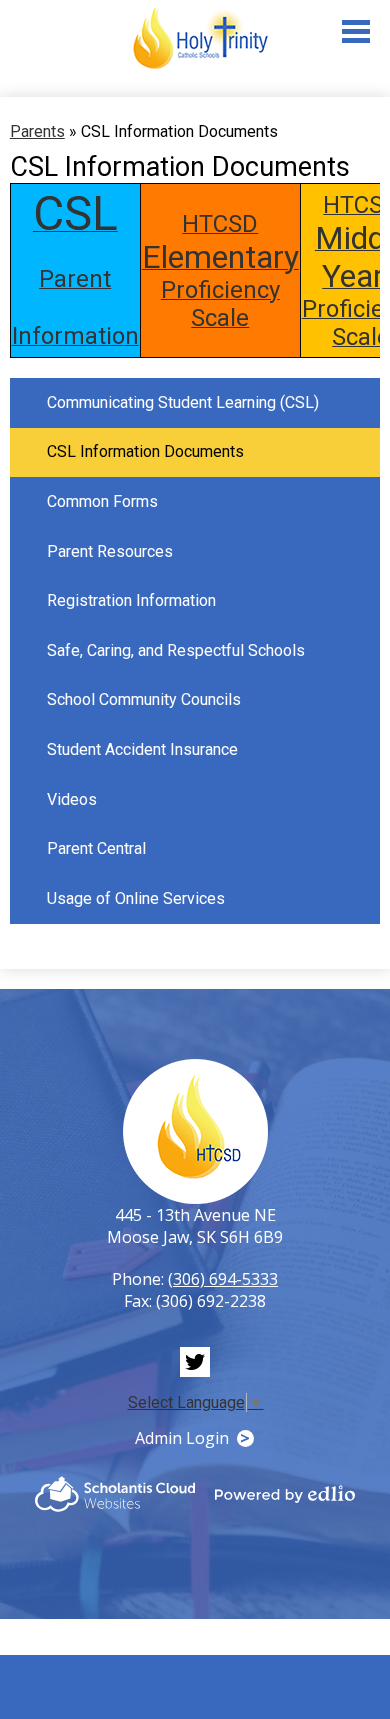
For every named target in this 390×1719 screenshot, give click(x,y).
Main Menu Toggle (356, 31)
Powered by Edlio (285, 1494)
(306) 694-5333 (223, 1279)
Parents (37, 131)
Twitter (195, 1362)
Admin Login (182, 1438)
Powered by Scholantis (115, 1494)
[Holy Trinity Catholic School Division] (200, 38)
